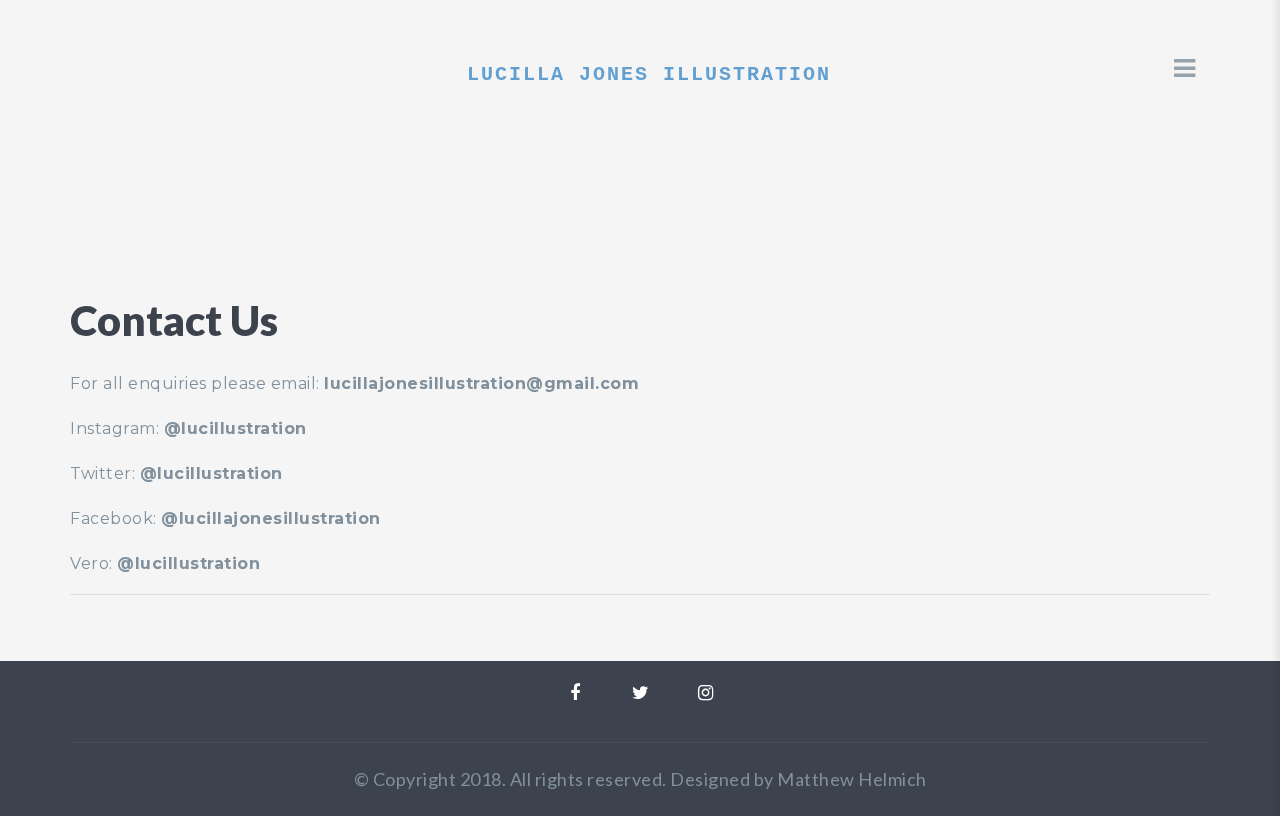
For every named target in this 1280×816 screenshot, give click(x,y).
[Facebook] (575, 693)
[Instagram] (705, 693)
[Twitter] (640, 693)
